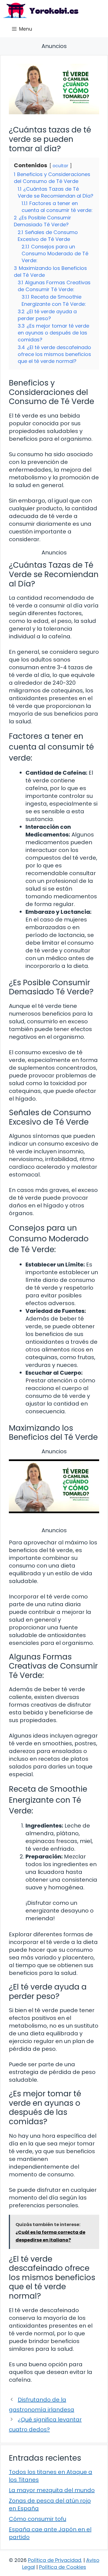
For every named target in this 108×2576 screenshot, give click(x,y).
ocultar (61, 166)
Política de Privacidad (55, 2560)
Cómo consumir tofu (38, 2519)
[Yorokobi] (41, 10)
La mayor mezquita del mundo (52, 2490)
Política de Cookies (63, 2567)
